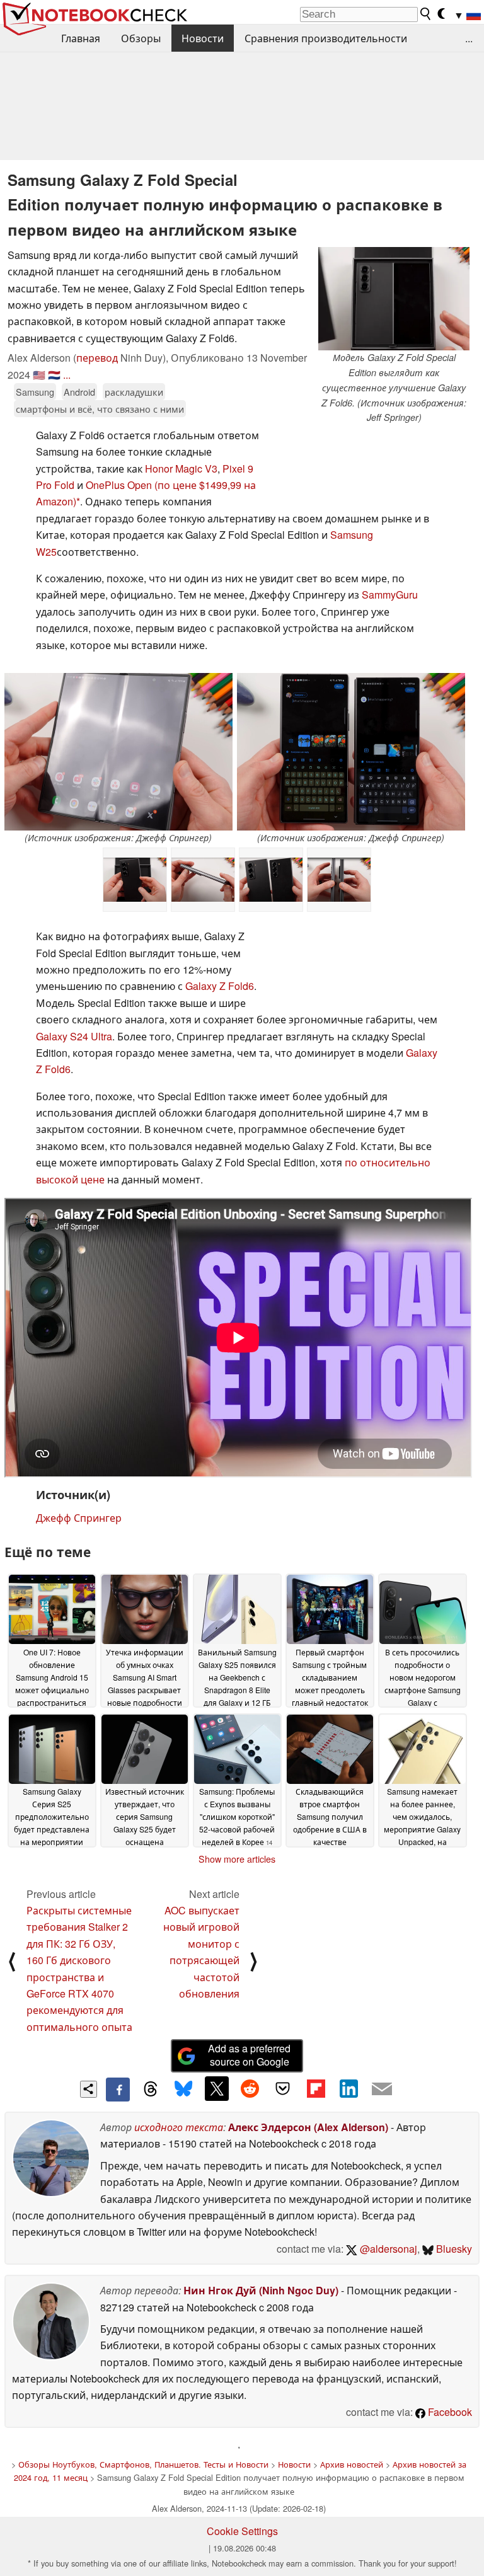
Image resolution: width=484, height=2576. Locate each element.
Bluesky (453, 2249)
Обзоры (141, 38)
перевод (97, 358)
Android (79, 392)
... (469, 38)
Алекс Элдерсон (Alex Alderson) (308, 2127)
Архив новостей (352, 2464)
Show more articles (237, 1859)
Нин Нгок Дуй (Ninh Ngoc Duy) (261, 2290)
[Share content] (89, 2089)
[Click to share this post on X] (217, 2088)
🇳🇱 (54, 375)
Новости (203, 38)
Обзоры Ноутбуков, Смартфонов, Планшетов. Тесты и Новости (143, 2464)
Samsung (35, 392)
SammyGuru (390, 595)
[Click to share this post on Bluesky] (183, 2090)
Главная (81, 38)
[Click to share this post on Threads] (151, 2090)
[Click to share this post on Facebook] (118, 2090)
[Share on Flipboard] (316, 2088)
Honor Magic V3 (181, 469)
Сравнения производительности (326, 38)
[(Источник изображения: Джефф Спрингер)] (118, 752)
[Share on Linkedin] (349, 2088)
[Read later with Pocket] (283, 2088)
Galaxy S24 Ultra (74, 1036)
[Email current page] (382, 2090)
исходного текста (179, 2127)
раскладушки (134, 392)
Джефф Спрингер (79, 1518)
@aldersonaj (387, 2249)
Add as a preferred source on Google (249, 2055)
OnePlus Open (119, 485)
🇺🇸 (39, 375)
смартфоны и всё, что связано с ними (100, 409)
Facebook (449, 2412)
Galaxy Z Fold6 (220, 986)
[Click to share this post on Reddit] (250, 2088)
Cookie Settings (242, 2531)
